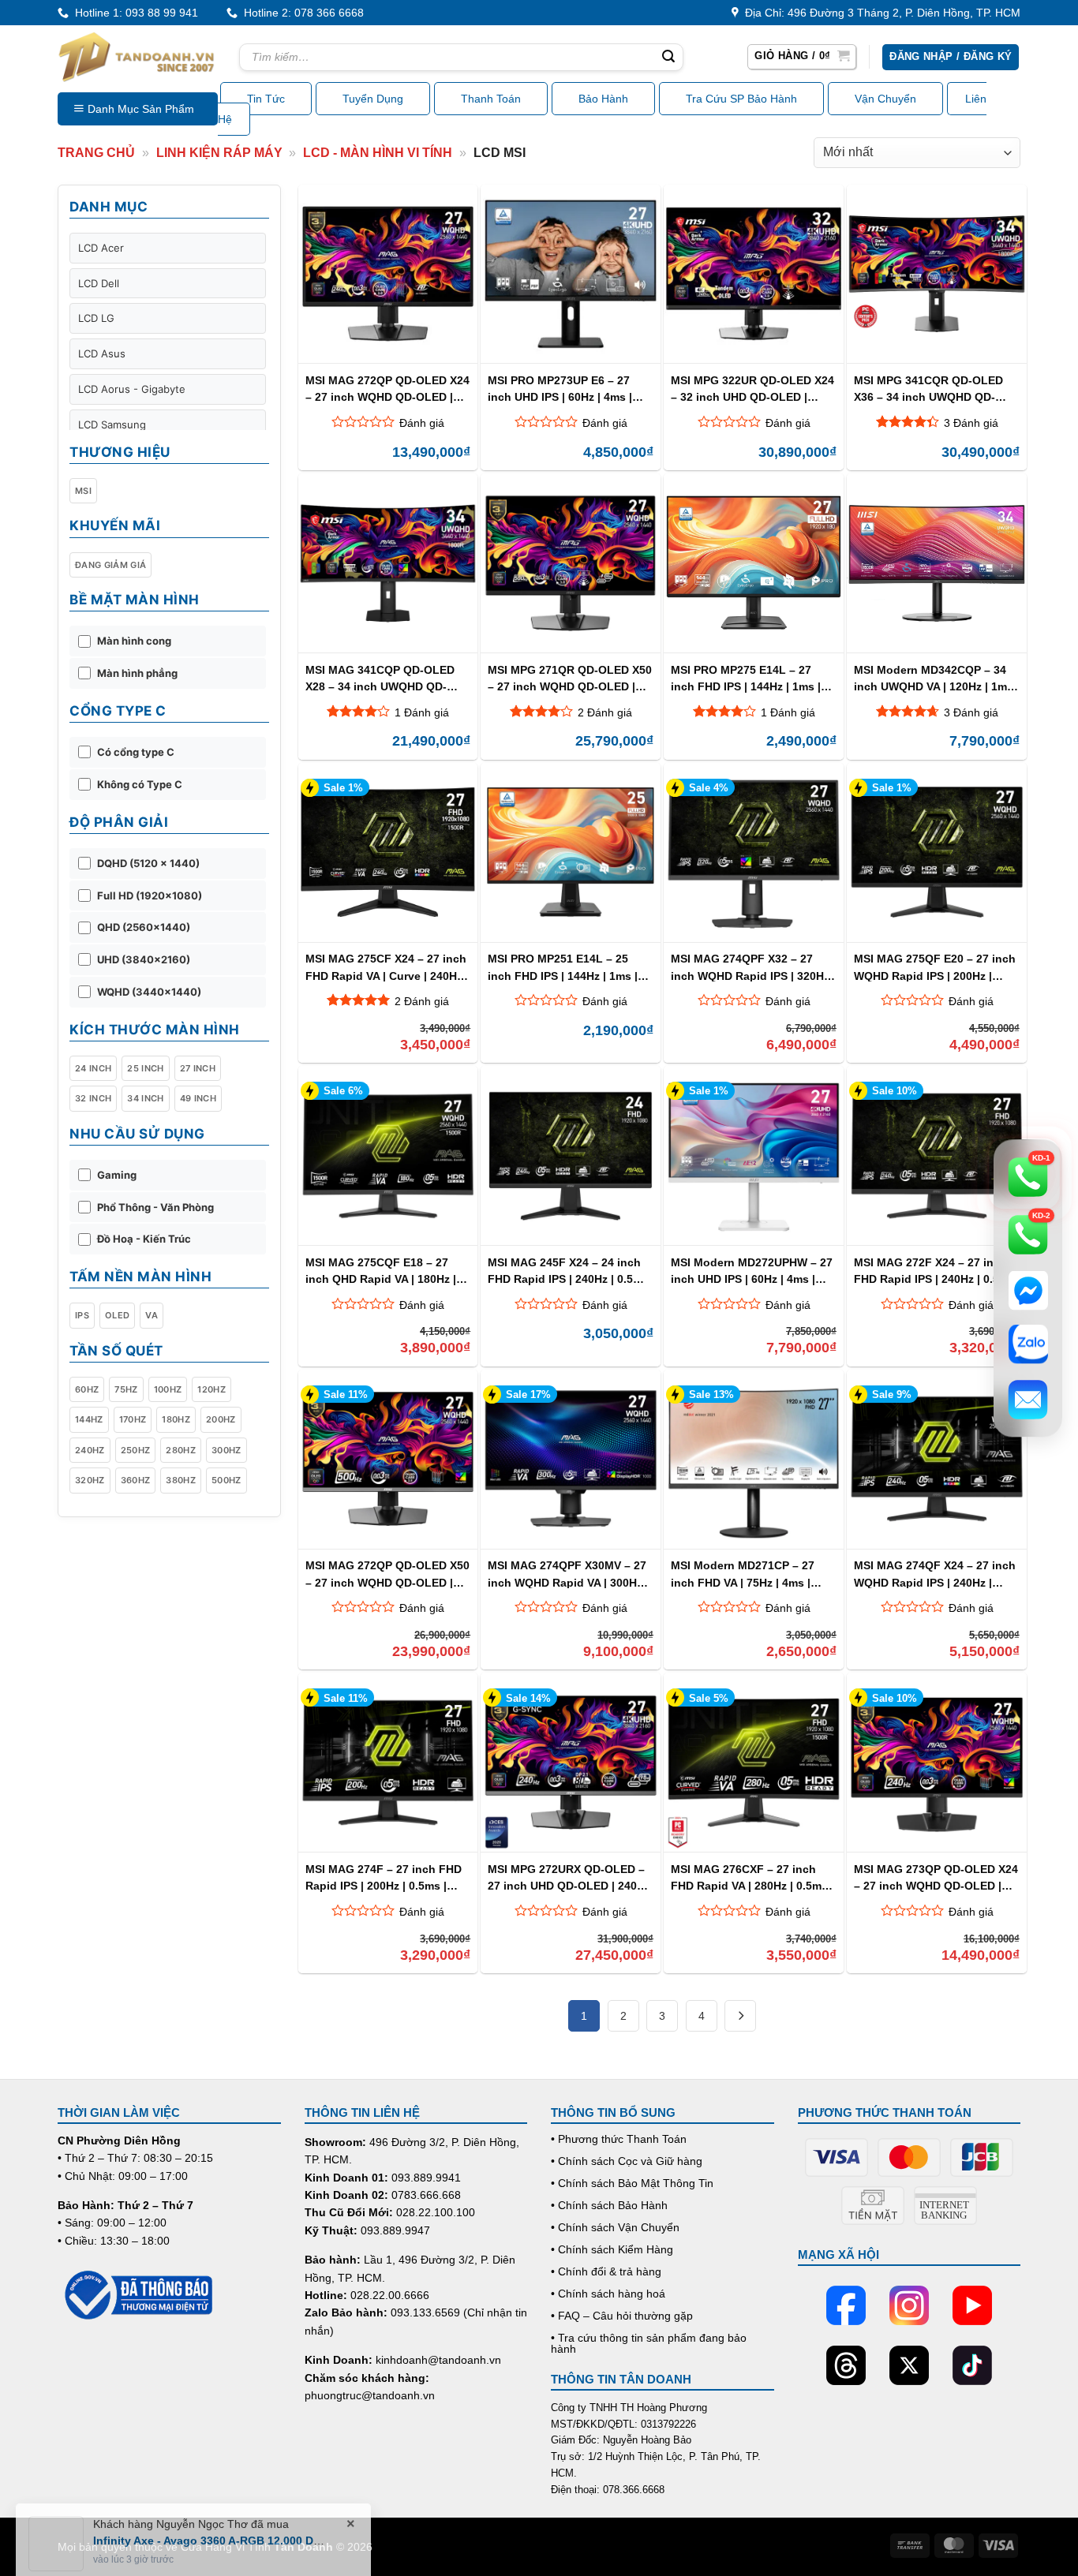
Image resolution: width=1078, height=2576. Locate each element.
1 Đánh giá (422, 712)
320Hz (90, 1480)
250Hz (136, 1450)
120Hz (211, 1389)
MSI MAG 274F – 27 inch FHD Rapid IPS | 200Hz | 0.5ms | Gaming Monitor (384, 1877)
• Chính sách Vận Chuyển (615, 2227)
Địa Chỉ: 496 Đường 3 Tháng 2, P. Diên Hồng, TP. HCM (880, 13)
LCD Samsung (112, 424)
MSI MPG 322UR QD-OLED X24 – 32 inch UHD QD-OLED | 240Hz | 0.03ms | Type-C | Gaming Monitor (752, 389)
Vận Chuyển (885, 99)
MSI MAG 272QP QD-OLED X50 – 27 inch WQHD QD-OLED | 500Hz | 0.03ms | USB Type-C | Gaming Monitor (387, 1574)
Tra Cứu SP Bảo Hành (741, 99)
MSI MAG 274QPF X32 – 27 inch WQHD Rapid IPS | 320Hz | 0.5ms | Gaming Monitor (753, 967)
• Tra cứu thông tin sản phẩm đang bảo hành (649, 2343)
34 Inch (145, 1098)
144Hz (89, 1419)
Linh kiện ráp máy (219, 153)
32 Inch (93, 1098)
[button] (802, 57)
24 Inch (93, 1068)
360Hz (136, 1480)
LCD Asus (102, 353)
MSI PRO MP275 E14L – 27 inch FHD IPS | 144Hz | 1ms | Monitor (746, 678)
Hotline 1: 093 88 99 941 (133, 13)
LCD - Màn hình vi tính (378, 153)
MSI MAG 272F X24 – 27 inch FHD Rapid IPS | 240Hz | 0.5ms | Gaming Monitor (934, 1271)
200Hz (221, 1419)
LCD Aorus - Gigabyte (132, 389)
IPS (82, 1315)
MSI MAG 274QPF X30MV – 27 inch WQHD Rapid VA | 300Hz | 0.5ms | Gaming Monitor (568, 1574)
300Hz (226, 1450)
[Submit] (668, 58)
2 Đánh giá (605, 712)
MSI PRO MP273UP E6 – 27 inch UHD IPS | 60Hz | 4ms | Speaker (560, 389)
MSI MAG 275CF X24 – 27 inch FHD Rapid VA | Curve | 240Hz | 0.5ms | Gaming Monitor (387, 967)
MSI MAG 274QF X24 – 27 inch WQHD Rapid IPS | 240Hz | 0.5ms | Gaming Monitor (935, 1574)
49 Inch (198, 1098)
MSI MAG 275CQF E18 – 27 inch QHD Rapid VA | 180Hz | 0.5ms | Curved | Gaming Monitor (381, 1271)
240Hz (90, 1450)
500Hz (226, 1480)
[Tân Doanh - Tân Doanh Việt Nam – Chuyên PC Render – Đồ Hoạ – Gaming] (137, 57)
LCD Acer (101, 248)
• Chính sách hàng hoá (608, 2294)
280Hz (181, 1450)
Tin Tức (266, 99)
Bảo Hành (603, 99)
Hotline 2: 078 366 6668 (301, 13)
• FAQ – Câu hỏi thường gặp (622, 2316)
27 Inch (198, 1068)
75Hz (126, 1389)
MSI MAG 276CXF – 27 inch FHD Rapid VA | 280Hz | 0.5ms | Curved (752, 1877)
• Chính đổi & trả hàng (606, 2271)
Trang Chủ (96, 153)
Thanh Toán (491, 99)
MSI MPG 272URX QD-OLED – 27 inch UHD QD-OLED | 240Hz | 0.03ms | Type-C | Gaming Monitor (569, 1877)
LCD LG (96, 318)
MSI (83, 491)
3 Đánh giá (971, 423)
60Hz (87, 1389)
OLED (117, 1315)
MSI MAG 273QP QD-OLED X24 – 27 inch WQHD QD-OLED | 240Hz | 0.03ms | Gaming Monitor (936, 1877)
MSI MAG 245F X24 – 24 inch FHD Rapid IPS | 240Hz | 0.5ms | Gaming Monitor (568, 1271)
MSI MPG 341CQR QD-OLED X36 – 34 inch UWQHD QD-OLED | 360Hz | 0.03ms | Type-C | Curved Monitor (934, 389)
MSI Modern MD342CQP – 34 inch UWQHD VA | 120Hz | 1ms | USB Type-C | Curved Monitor (936, 678)
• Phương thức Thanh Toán (619, 2139)
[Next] (740, 2016)
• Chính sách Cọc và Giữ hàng (627, 2161)
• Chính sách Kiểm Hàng (612, 2249)
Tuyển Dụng (373, 99)
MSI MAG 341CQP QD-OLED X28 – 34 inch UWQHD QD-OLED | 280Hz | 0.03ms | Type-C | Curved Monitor (385, 678)
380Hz (181, 1480)
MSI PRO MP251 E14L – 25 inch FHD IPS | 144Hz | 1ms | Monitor (563, 967)
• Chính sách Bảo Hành (609, 2205)
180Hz (176, 1419)
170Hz (133, 1419)
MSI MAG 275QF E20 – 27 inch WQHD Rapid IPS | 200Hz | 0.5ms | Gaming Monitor (935, 967)
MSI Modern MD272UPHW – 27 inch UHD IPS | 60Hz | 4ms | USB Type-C (752, 1271)
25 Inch (145, 1068)
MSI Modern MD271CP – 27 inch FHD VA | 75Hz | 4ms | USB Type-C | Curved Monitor (749, 1574)
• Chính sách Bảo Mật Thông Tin (632, 2183)
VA (152, 1315)
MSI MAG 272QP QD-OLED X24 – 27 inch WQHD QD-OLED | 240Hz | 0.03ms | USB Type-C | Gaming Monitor (387, 389)
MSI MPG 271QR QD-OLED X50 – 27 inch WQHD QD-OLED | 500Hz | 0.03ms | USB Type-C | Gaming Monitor (570, 678)
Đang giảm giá (110, 565)
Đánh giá (422, 423)
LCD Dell (99, 283)
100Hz (168, 1389)
